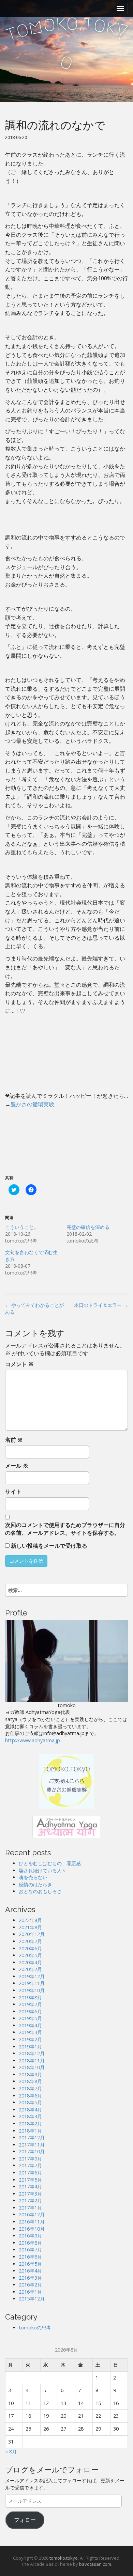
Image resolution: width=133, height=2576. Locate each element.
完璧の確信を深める (88, 1227)
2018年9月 (30, 2074)
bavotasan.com (95, 2564)
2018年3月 (30, 2116)
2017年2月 (30, 2200)
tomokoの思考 (35, 2328)
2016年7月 (30, 2250)
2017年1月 (30, 2208)
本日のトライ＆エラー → (101, 1305)
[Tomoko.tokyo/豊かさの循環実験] (66, 1781)
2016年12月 (32, 2214)
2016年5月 (30, 2264)
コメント (19, 1364)
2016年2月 (30, 2285)
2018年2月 (30, 2124)
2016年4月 (30, 2271)
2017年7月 (30, 2165)
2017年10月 (32, 2151)
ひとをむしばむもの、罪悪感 (50, 1863)
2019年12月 (32, 1976)
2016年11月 (32, 2222)
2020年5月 (30, 1955)
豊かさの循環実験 (32, 1104)
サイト (13, 1492)
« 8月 (11, 2452)
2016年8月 (30, 2243)
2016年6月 (30, 2257)
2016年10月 (32, 2229)
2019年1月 (30, 2047)
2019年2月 (30, 2039)
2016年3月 (30, 2278)
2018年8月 (30, 2081)
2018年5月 (30, 2102)
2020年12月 (32, 1934)
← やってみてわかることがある (34, 1308)
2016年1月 (30, 2292)
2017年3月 (30, 2194)
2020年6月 (30, 1948)
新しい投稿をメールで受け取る (49, 1546)
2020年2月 (30, 1969)
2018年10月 (32, 2067)
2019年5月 (30, 2018)
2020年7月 (30, 1941)
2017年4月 (30, 2187)
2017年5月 (30, 2180)
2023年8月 (30, 1920)
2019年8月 (30, 1997)
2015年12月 (32, 2299)
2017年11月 (32, 2145)
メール (17, 1466)
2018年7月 (30, 2088)
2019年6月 (30, 2011)
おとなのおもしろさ (40, 1891)
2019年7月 (30, 2004)
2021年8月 (30, 1927)
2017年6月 (30, 2173)
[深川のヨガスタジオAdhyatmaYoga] (66, 1826)
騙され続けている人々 (43, 1870)
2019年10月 (32, 1990)
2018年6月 (30, 2096)
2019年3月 (30, 2032)
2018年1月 (30, 2131)
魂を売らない (33, 1877)
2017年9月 (30, 2159)
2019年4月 (30, 2025)
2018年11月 (32, 2060)
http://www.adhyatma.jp (33, 1740)
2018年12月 (32, 2053)
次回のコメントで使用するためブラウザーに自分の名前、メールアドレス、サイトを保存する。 (65, 1529)
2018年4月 (30, 2110)
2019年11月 (32, 1983)
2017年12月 (32, 2137)
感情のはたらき (35, 1884)
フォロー (25, 2520)
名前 (14, 1440)
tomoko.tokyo (64, 2558)
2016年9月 (30, 2236)
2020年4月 (30, 1962)
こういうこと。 (22, 1227)
